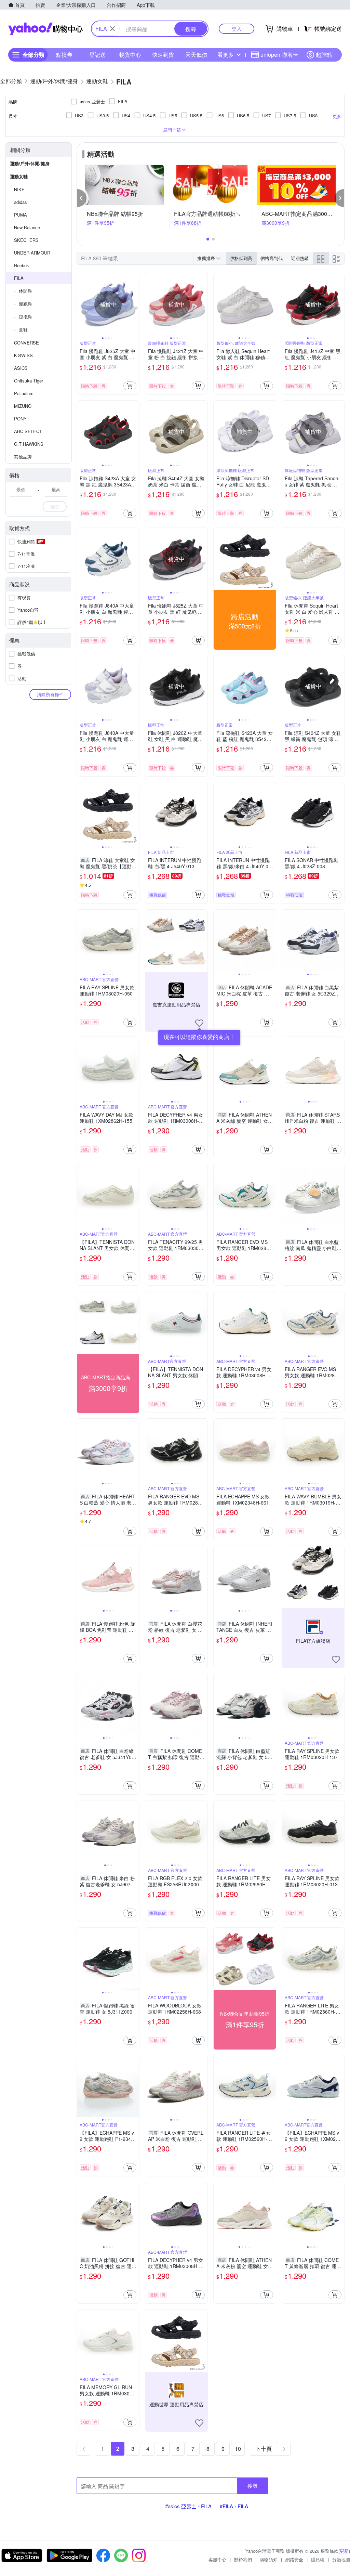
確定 (55, 506)
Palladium (24, 393)
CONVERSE (26, 343)
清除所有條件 (50, 694)
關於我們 (243, 2559)
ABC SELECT (28, 431)
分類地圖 (341, 2559)
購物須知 (269, 2559)
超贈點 (324, 55)
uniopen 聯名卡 (279, 55)
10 (238, 2449)
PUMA (21, 215)
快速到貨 (163, 55)
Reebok (22, 265)
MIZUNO (23, 406)
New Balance (27, 227)
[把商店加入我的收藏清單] (199, 1023)
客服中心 (217, 2559)
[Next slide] (135, 304)
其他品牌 (23, 457)
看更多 (226, 55)
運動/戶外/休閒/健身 (30, 163)
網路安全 (294, 2559)
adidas (21, 202)
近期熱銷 (300, 258)
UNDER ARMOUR (32, 253)
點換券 (64, 55)
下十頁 (264, 2449)
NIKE (19, 189)
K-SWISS (23, 355)
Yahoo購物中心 (45, 29)
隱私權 (318, 2559)
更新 (344, 2551)
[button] (82, 198)
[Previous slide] (81, 304)
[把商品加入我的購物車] (130, 386)
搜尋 (253, 2486)
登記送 (97, 55)
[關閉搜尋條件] (112, 29)
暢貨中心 (130, 55)
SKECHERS (26, 240)
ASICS (21, 368)
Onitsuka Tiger (29, 381)
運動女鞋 (19, 176)
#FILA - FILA (234, 2506)
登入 (237, 29)
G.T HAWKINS (29, 444)
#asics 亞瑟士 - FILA (188, 2506)
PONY (20, 419)
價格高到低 (272, 258)
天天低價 (196, 55)
